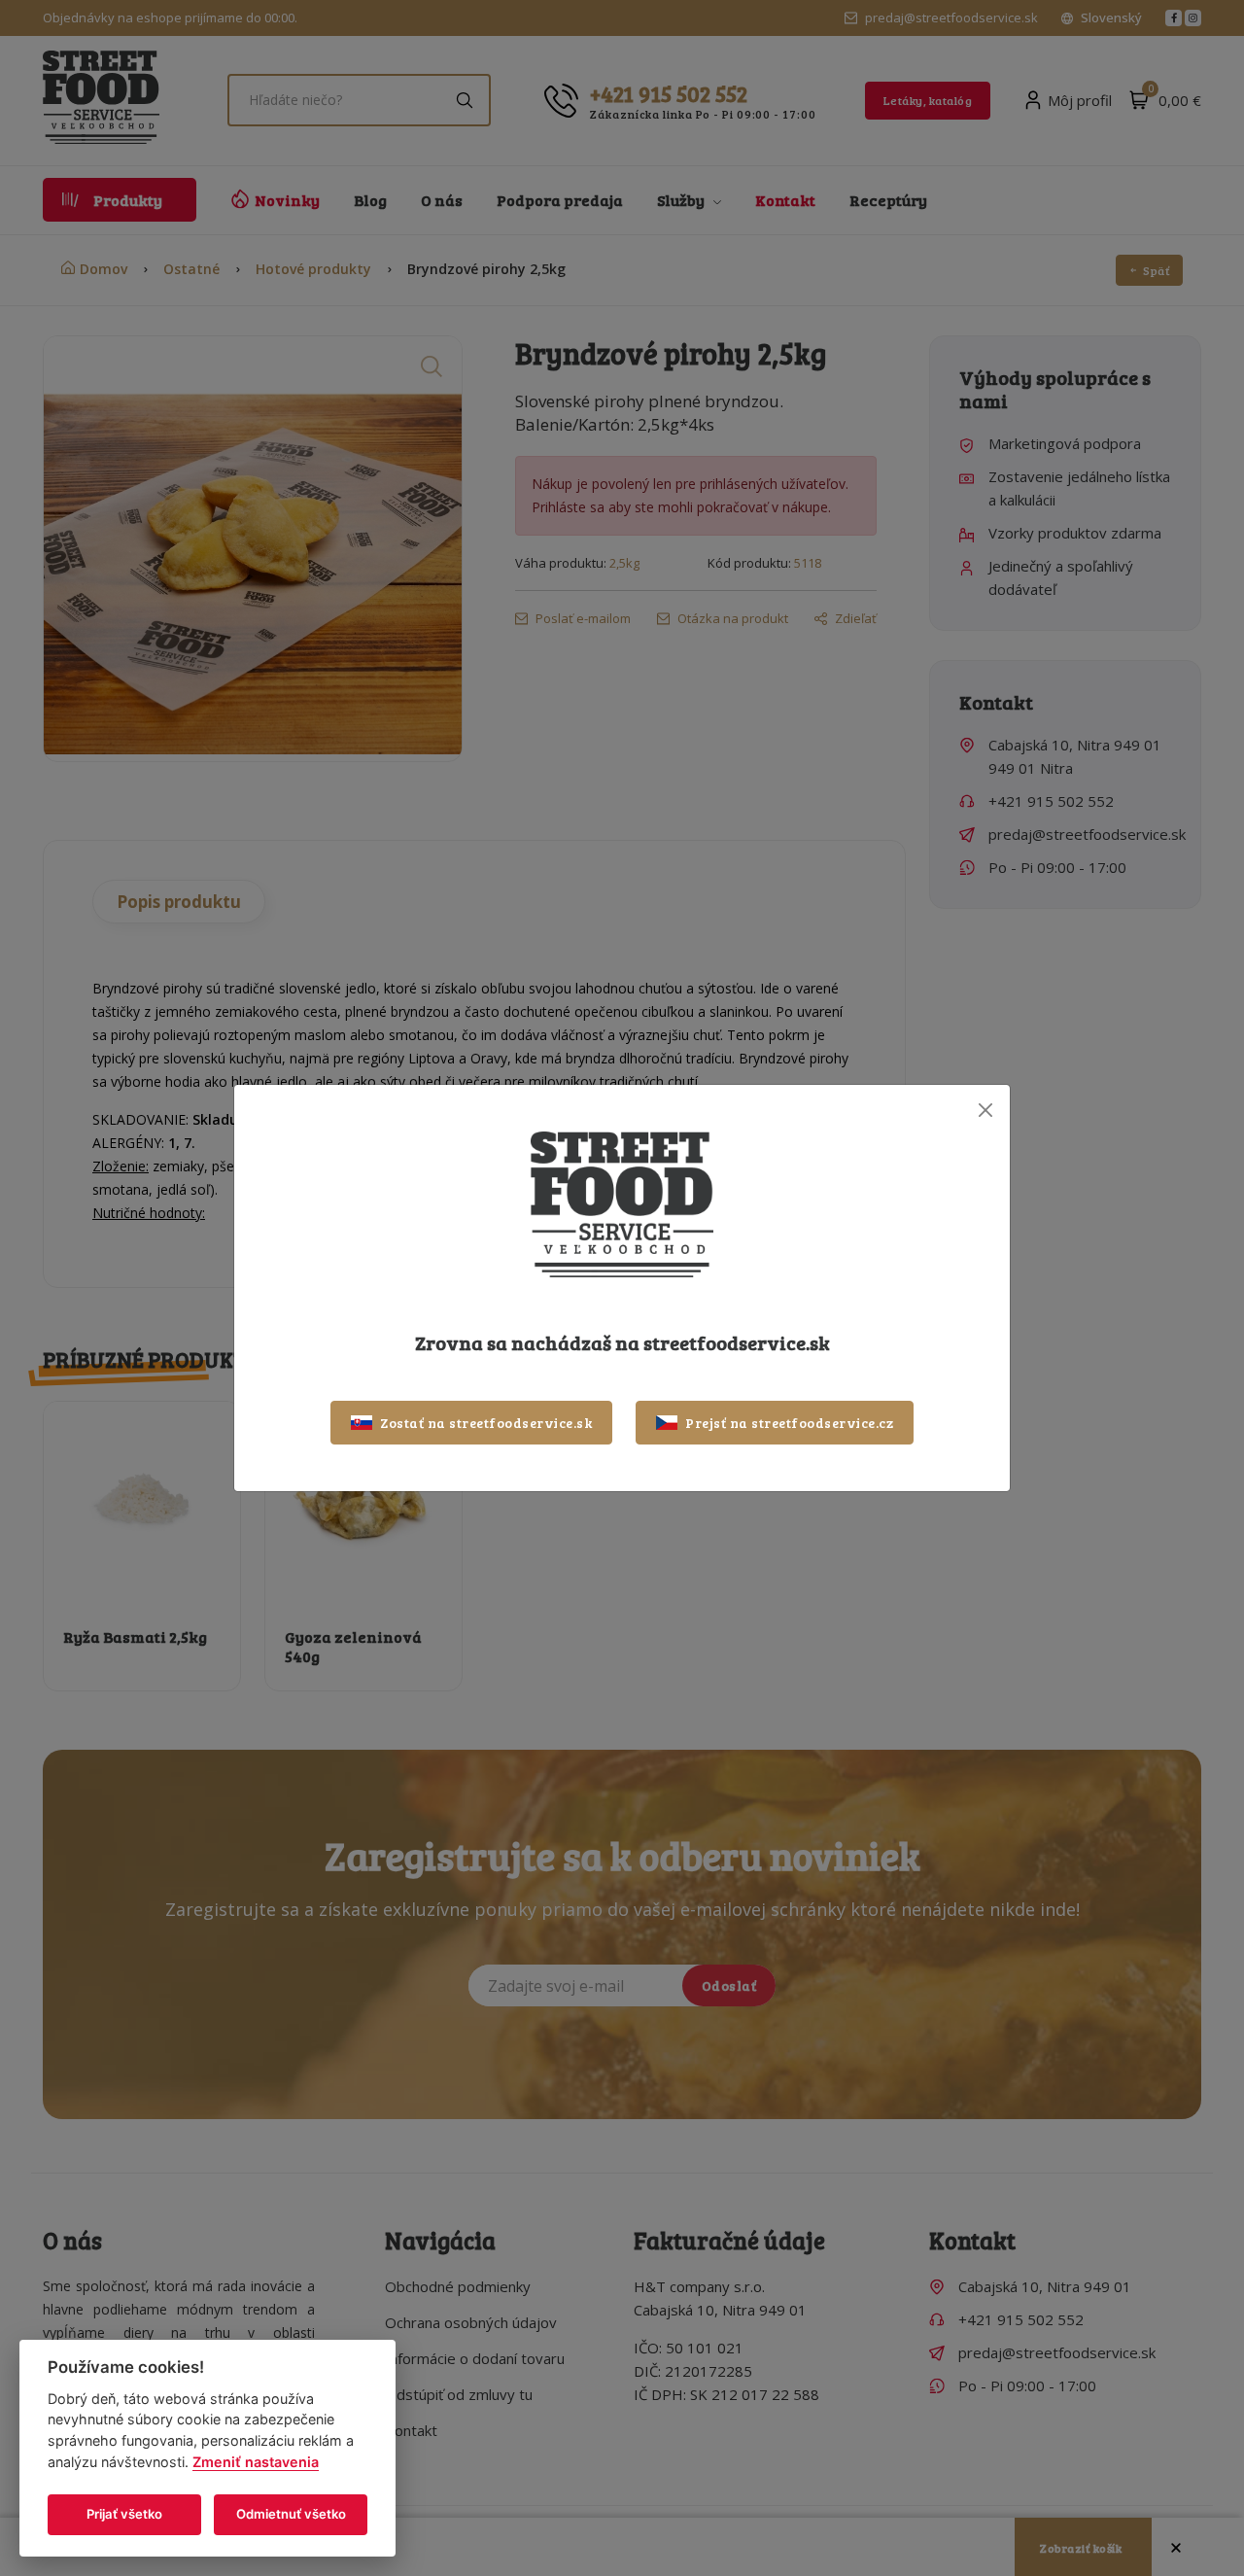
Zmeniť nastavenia (256, 2462)
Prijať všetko (124, 2514)
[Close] (985, 1110)
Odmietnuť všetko (291, 2514)
